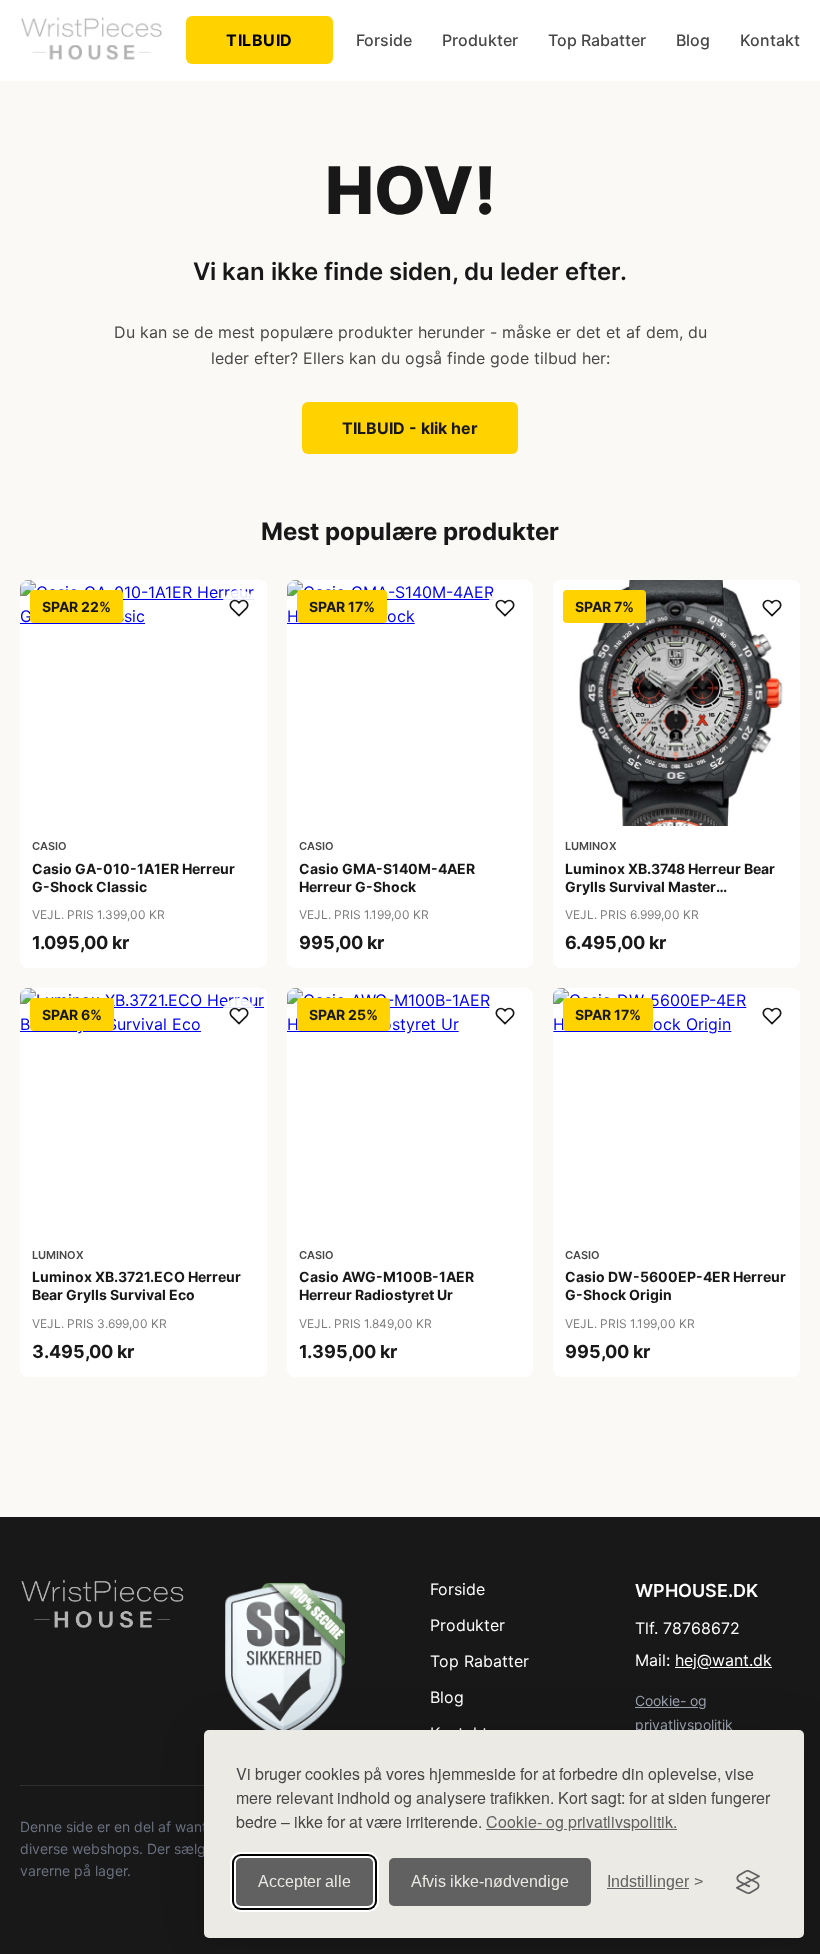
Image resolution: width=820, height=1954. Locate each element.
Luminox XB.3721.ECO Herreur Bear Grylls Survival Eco (136, 1285)
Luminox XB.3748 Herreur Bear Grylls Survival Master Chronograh (670, 886)
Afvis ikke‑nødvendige (490, 1881)
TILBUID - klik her (410, 428)
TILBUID (259, 40)
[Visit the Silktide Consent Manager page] (748, 1882)
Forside (384, 40)
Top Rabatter (597, 40)
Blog (693, 40)
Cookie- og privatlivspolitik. (581, 1821)
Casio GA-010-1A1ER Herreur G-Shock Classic (133, 877)
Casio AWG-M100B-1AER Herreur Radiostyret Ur (386, 1285)
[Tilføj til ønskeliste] (239, 608)
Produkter (480, 40)
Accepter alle (304, 1881)
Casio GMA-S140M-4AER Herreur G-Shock (387, 877)
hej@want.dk (723, 1660)
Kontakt (770, 40)
